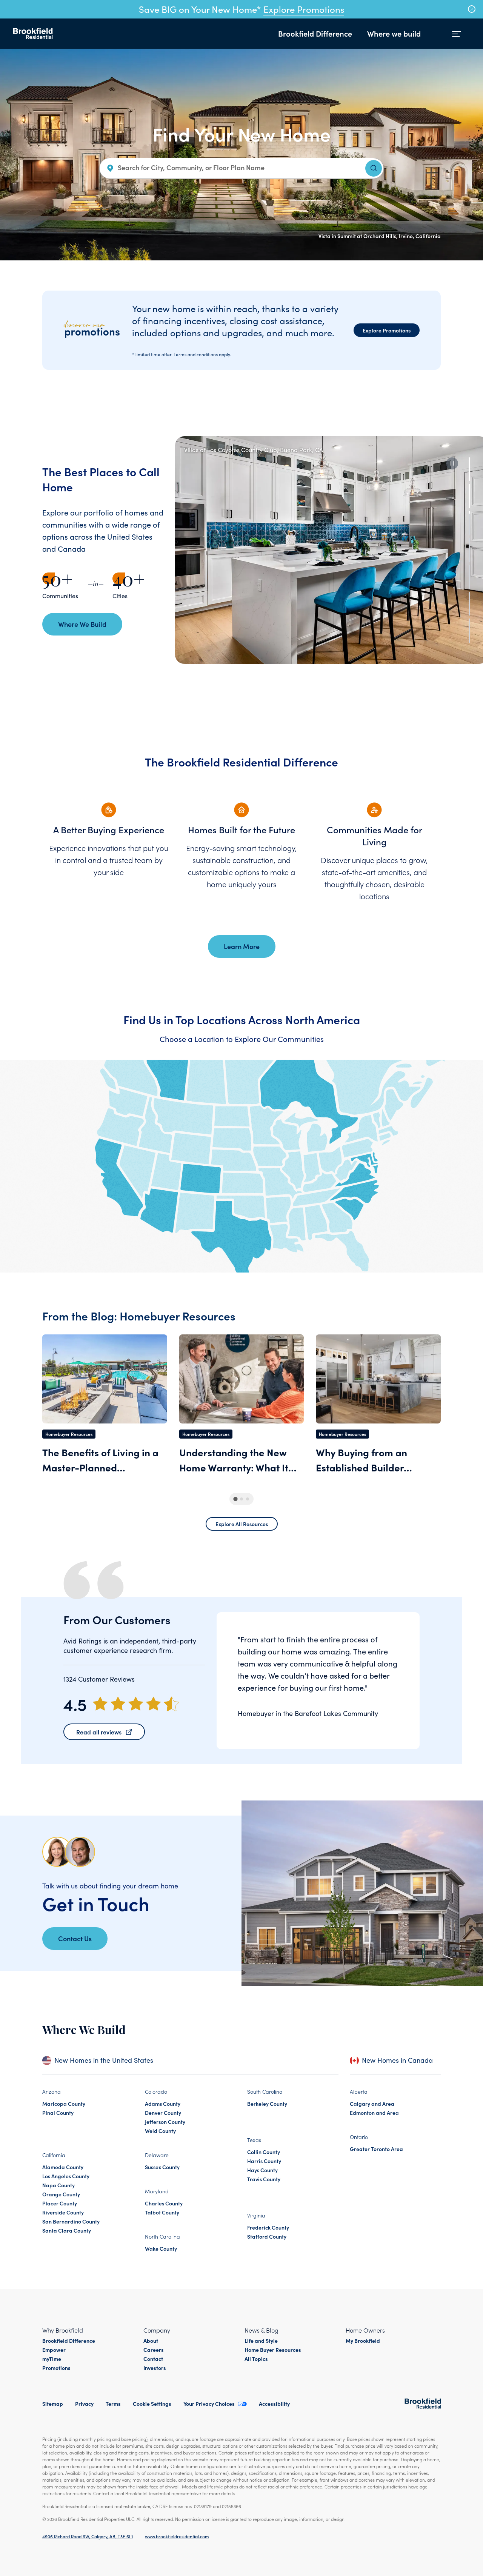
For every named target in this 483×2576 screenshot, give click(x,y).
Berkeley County (267, 2104)
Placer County (60, 2203)
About (151, 2341)
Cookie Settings (152, 2404)
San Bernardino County (71, 2221)
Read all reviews (99, 1732)
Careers (154, 2350)
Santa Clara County (67, 2230)
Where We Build (82, 624)
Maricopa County (64, 2104)
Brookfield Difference (315, 33)
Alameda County (63, 2167)
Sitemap (53, 2404)
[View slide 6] (469, 604)
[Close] (472, 9)
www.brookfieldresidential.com (177, 2536)
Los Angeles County (66, 2176)
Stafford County (267, 2236)
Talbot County (162, 2212)
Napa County (58, 2185)
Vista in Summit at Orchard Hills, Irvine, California (380, 236)
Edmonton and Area (374, 2113)
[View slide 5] (469, 577)
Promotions (56, 2368)
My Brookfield (363, 2341)
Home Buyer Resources (273, 2350)
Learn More (242, 946)
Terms (113, 2404)
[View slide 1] (469, 469)
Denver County (163, 2113)
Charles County (164, 2203)
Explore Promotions (304, 9)
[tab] (235, 1499)
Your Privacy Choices (209, 2404)
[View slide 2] (469, 496)
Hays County (262, 2170)
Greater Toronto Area (376, 2149)
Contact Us (75, 1938)
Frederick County (268, 2227)
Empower (54, 2350)
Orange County (61, 2194)
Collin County (264, 2152)
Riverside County (63, 2212)
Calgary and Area (372, 2104)
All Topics (256, 2359)
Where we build (394, 33)
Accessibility (274, 2404)
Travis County (264, 2179)
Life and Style (261, 2341)
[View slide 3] (469, 523)
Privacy (84, 2404)
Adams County (163, 2104)
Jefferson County (165, 2122)
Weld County (160, 2131)
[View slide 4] (469, 550)
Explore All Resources (242, 1524)
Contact (153, 2359)
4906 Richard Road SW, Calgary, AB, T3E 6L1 (88, 2536)
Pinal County (58, 2113)
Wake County (161, 2248)
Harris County (264, 2161)
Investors (155, 2368)
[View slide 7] (469, 630)
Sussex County (162, 2167)
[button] (452, 463)
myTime (52, 2359)
